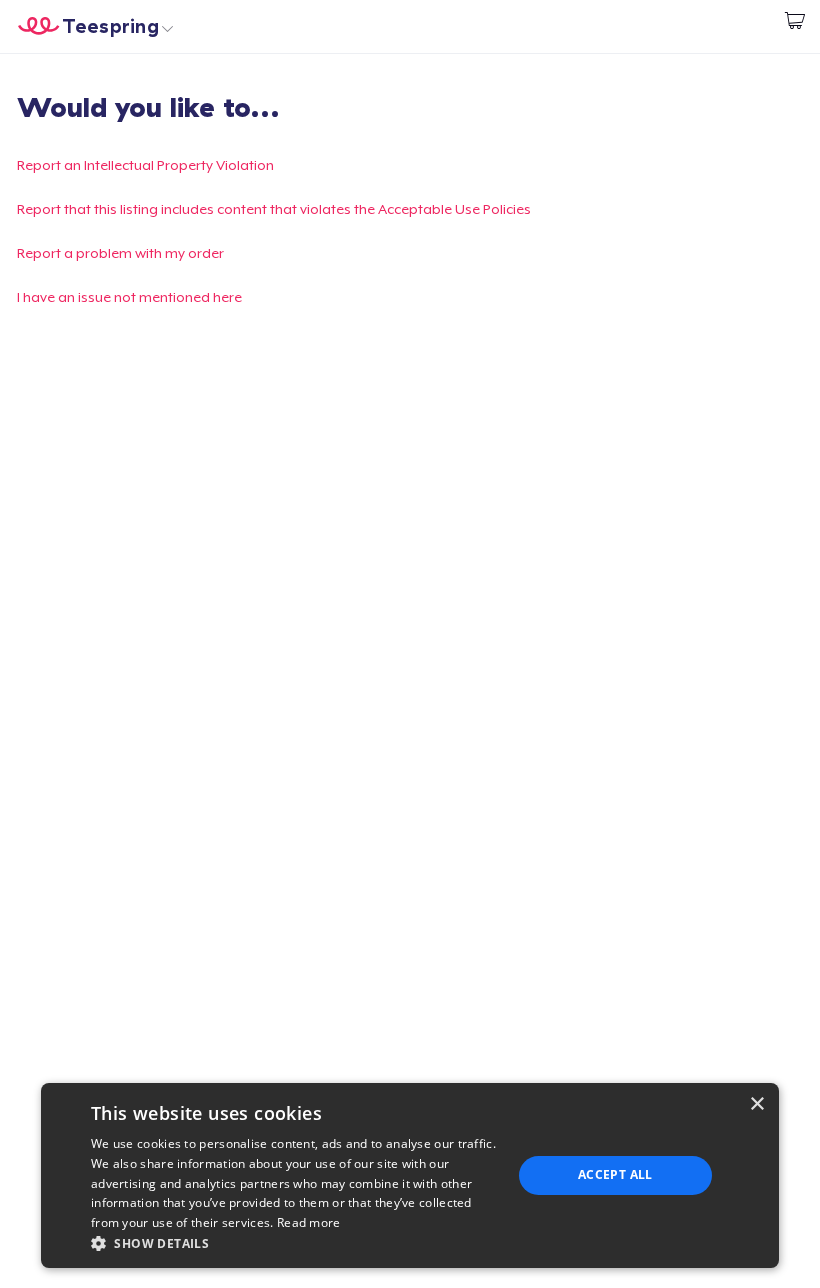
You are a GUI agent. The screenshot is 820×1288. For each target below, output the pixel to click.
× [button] (756, 1104)
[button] (295, 1243)
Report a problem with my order (120, 253)
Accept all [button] (615, 1174)
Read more (309, 1222)
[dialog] (410, 1175)
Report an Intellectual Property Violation (145, 165)
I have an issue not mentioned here (129, 297)
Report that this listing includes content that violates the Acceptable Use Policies (274, 209)
